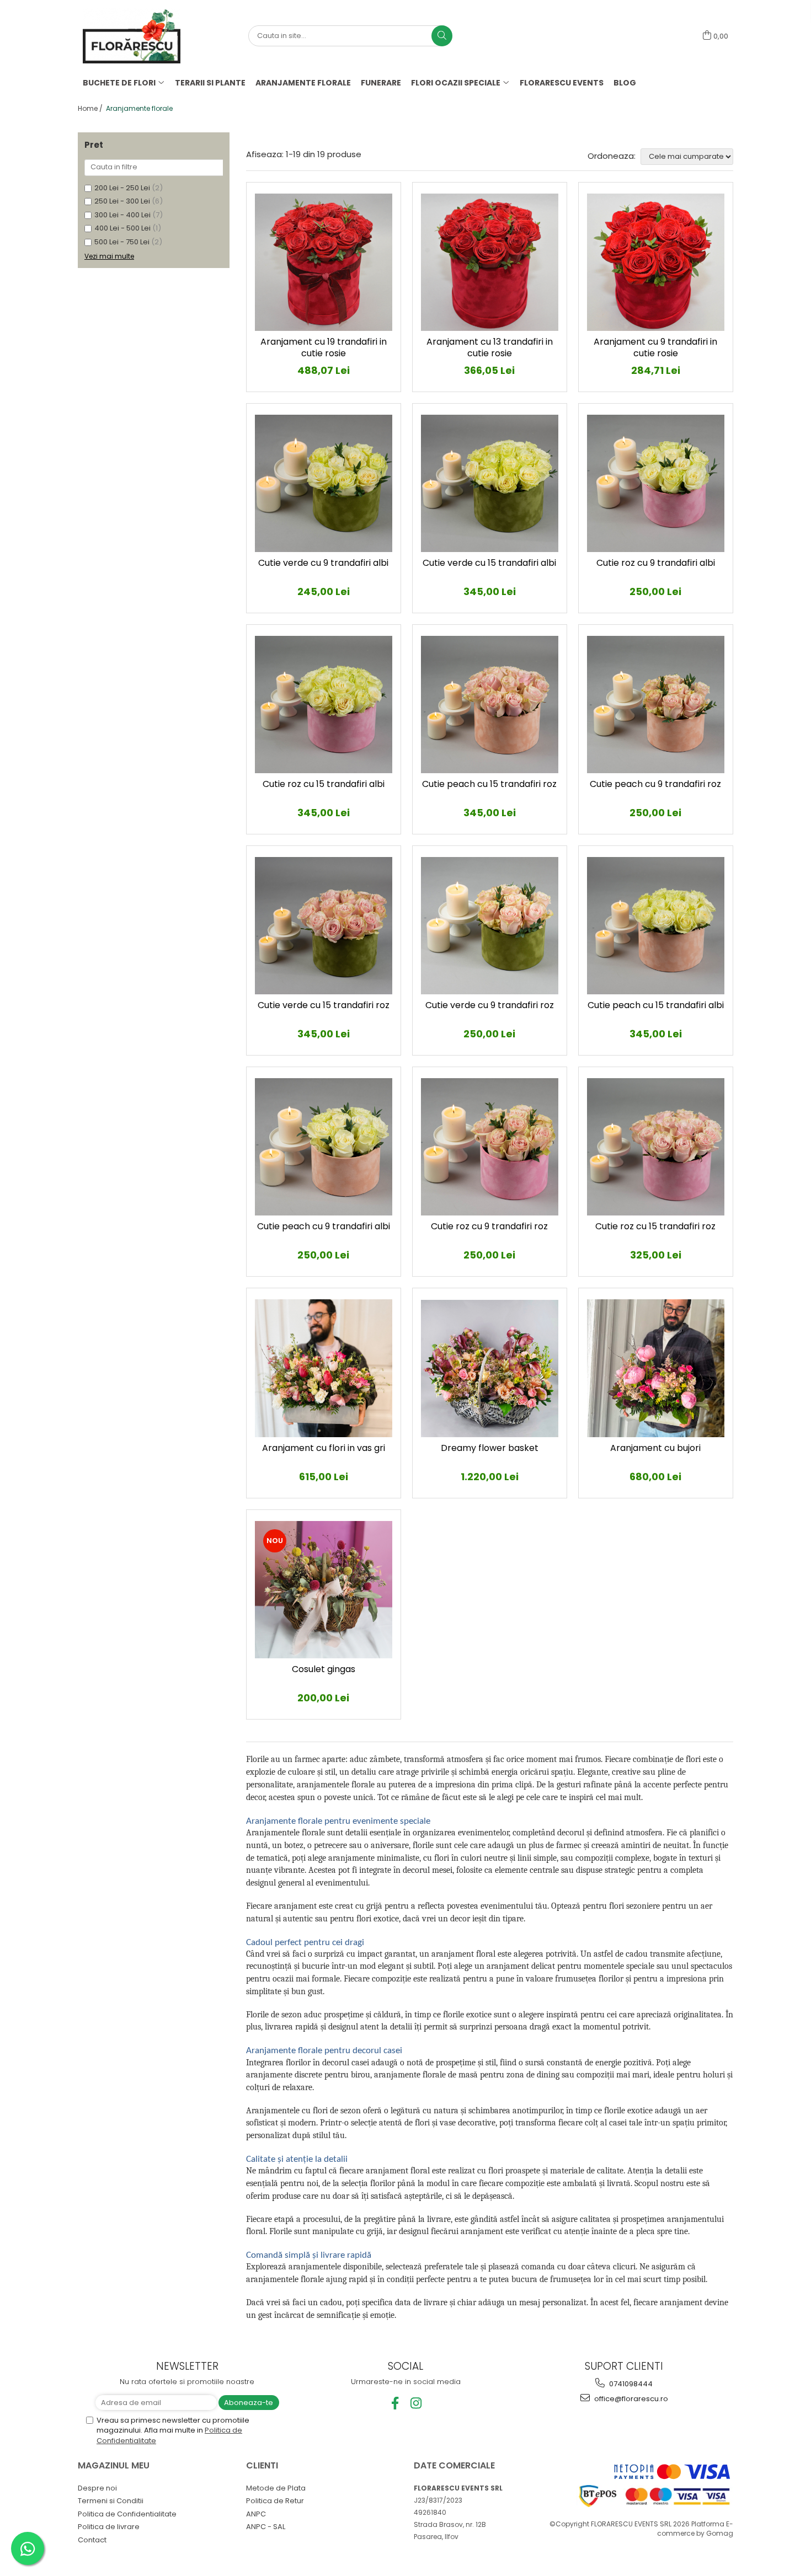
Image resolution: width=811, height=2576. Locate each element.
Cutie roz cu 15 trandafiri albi (324, 784)
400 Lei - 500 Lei (122, 228)
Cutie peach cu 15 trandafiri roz (489, 784)
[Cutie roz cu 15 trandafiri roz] (656, 1147)
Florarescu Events (562, 83)
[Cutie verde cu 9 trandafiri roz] (490, 926)
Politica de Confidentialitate (127, 2514)
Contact (92, 2540)
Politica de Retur (275, 2501)
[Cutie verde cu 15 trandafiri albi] (490, 483)
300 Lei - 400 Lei (122, 215)
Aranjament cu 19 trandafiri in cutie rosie (324, 348)
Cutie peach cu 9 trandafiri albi (324, 1227)
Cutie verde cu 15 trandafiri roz (324, 1006)
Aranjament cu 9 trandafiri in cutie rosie (655, 348)
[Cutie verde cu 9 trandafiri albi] (324, 483)
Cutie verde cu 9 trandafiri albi (323, 563)
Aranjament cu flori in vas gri (324, 1448)
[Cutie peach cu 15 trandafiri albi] (656, 926)
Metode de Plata (276, 2488)
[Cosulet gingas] (324, 1590)
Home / (91, 108)
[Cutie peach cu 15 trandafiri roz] (490, 705)
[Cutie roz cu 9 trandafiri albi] (656, 483)
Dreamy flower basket (490, 1448)
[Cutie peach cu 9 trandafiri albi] (324, 1147)
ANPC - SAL (266, 2527)
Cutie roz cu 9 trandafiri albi (656, 563)
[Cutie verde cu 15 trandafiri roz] (324, 926)
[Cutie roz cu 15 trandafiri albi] (324, 705)
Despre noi (97, 2488)
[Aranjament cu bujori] (656, 1368)
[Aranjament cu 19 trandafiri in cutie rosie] (324, 262)
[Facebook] (395, 2403)
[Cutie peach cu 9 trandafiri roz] (656, 705)
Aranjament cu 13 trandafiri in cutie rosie (490, 348)
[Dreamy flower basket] (490, 1369)
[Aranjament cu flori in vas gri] (324, 1368)
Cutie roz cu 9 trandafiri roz (489, 1227)
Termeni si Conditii (111, 2501)
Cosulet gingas (324, 1670)
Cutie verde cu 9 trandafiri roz (490, 1006)
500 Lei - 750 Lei (122, 242)
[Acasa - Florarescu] (138, 36)
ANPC (256, 2514)
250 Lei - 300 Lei (122, 201)
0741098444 (630, 2384)
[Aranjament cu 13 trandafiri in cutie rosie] (490, 262)
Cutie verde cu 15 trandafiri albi (489, 563)
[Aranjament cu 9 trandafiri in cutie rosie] (656, 262)
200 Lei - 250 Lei (122, 188)
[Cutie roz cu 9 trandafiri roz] (490, 1147)
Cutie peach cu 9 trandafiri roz (655, 784)
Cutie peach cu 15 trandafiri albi (656, 1006)
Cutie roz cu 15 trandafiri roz (655, 1227)
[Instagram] (416, 2403)
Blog (625, 83)
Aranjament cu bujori (655, 1448)
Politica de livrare (109, 2527)
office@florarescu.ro (630, 2399)
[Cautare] (442, 36)
